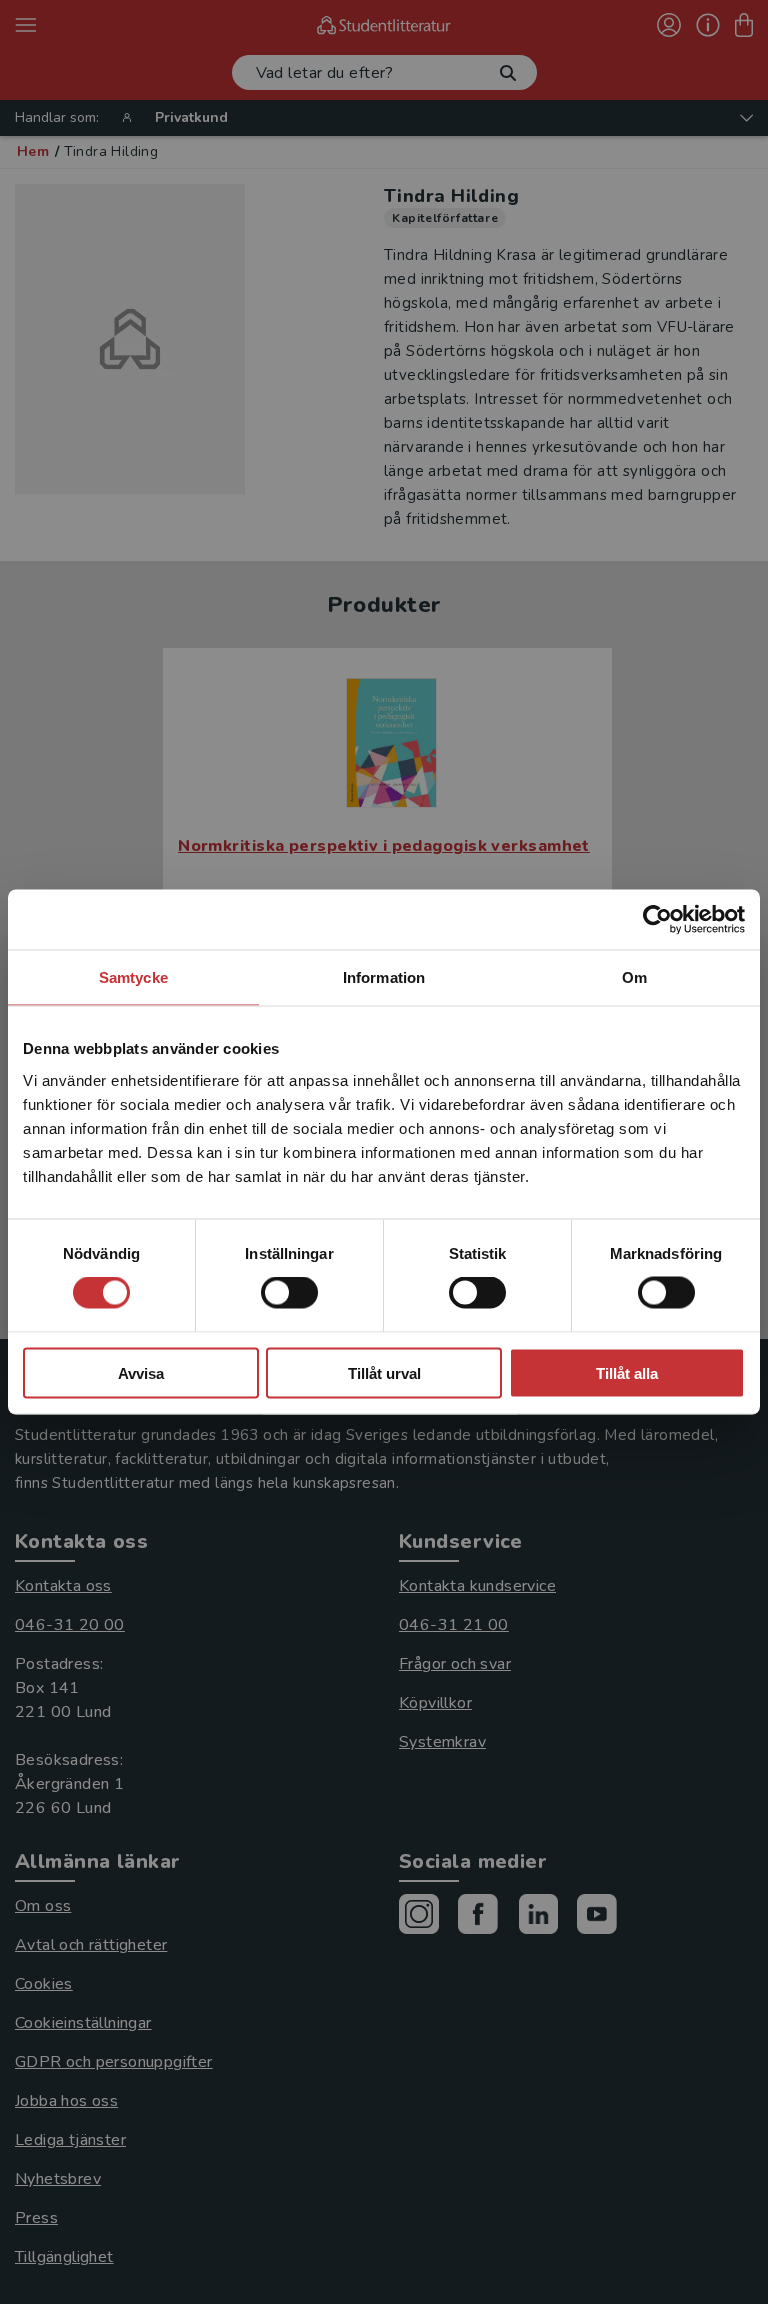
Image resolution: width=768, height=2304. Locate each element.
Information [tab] (384, 977)
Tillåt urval (384, 1372)
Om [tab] (634, 977)
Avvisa (141, 1372)
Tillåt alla (627, 1372)
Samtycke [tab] (133, 977)
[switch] (289, 1293)
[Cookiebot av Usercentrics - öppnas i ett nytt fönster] (657, 920)
